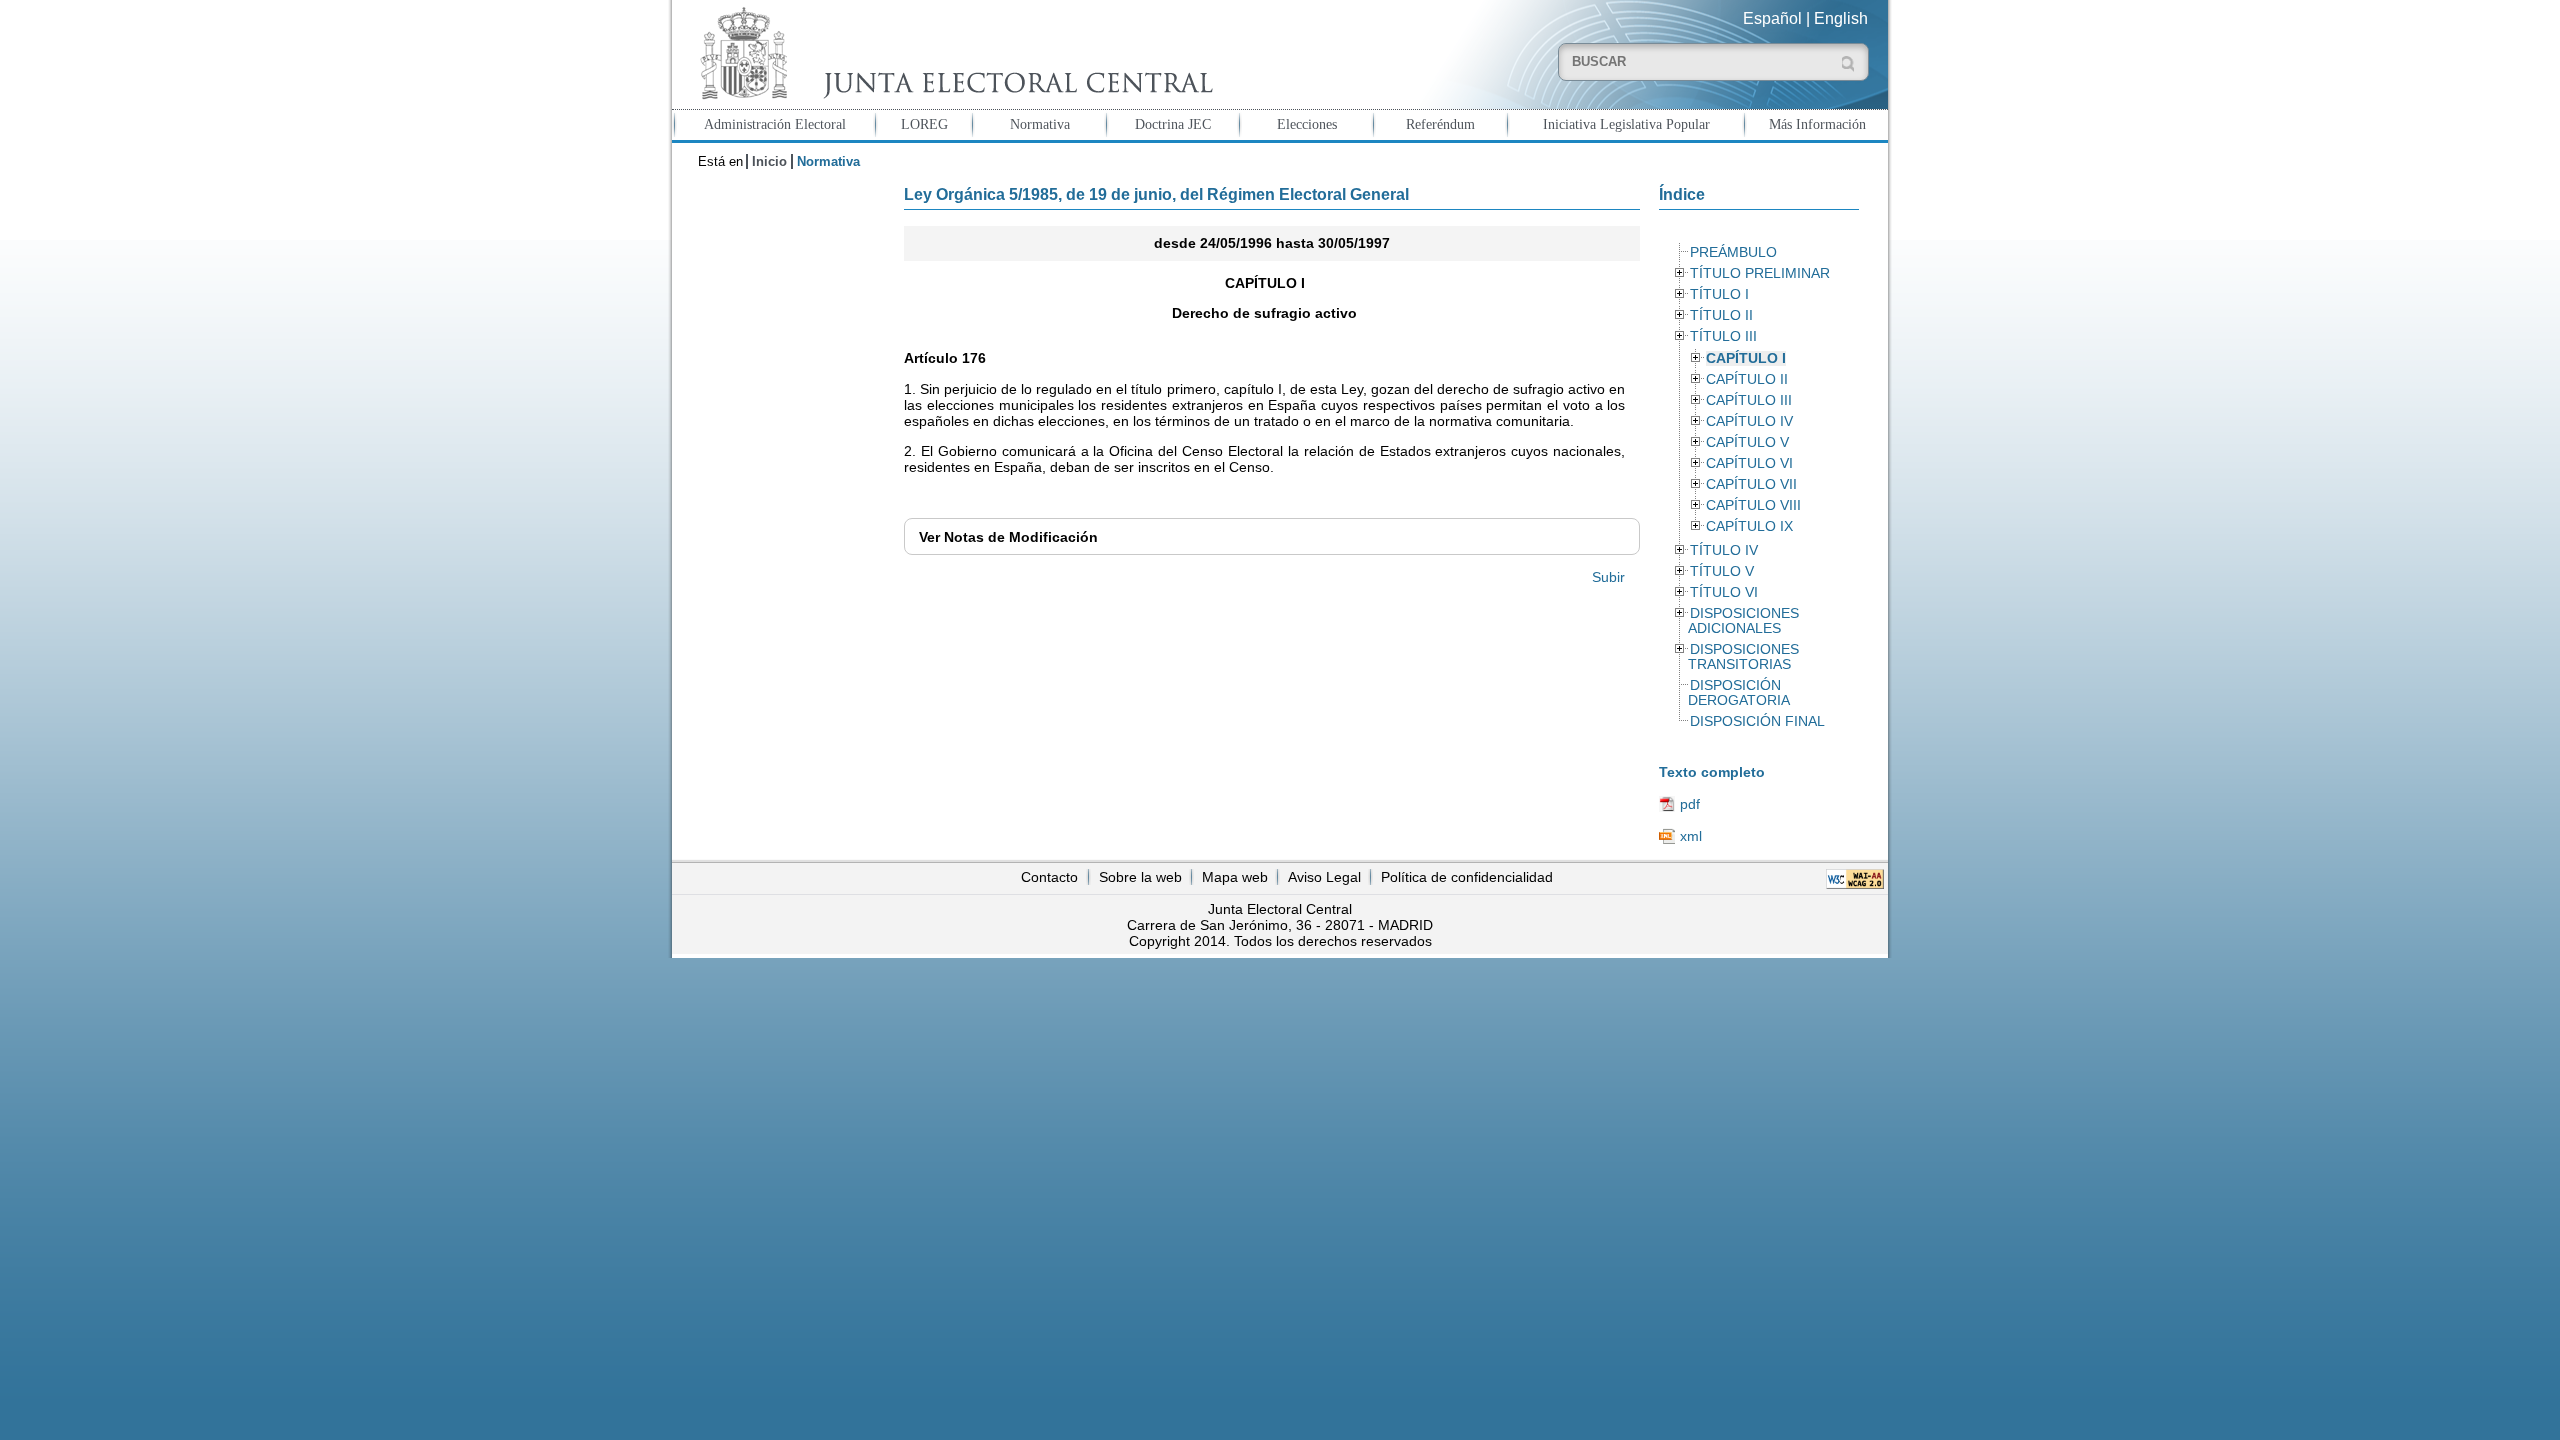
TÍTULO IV (1724, 550)
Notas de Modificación (1008, 537)
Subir (1608, 577)
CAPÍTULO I (1746, 358)
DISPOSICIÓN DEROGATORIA (1739, 693)
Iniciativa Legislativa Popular (1626, 124)
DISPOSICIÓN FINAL (1757, 721)
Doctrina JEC (1173, 124)
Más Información (1817, 124)
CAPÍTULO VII (1751, 484)
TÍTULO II (1721, 315)
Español (1772, 18)
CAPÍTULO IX (1749, 526)
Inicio (769, 161)
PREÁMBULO (1733, 252)
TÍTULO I (1719, 294)
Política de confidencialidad (1467, 877)
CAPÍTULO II (1747, 379)
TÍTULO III (1723, 336)
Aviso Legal (1324, 877)
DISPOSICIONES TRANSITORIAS (1743, 657)
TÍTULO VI (1724, 592)
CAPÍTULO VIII (1753, 505)
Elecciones (1307, 124)
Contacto (1049, 877)
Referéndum (1440, 124)
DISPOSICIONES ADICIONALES (1743, 621)
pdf (1690, 804)
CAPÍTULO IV (1749, 421)
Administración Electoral (775, 124)
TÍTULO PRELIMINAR (1760, 273)
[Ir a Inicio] (952, 53)
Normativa (1040, 124)
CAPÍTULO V (1747, 442)
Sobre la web (1140, 877)
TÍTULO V (1722, 571)
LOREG (924, 124)
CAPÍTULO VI (1749, 463)
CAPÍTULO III (1749, 400)
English (1841, 18)
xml (1691, 836)
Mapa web (1235, 877)
